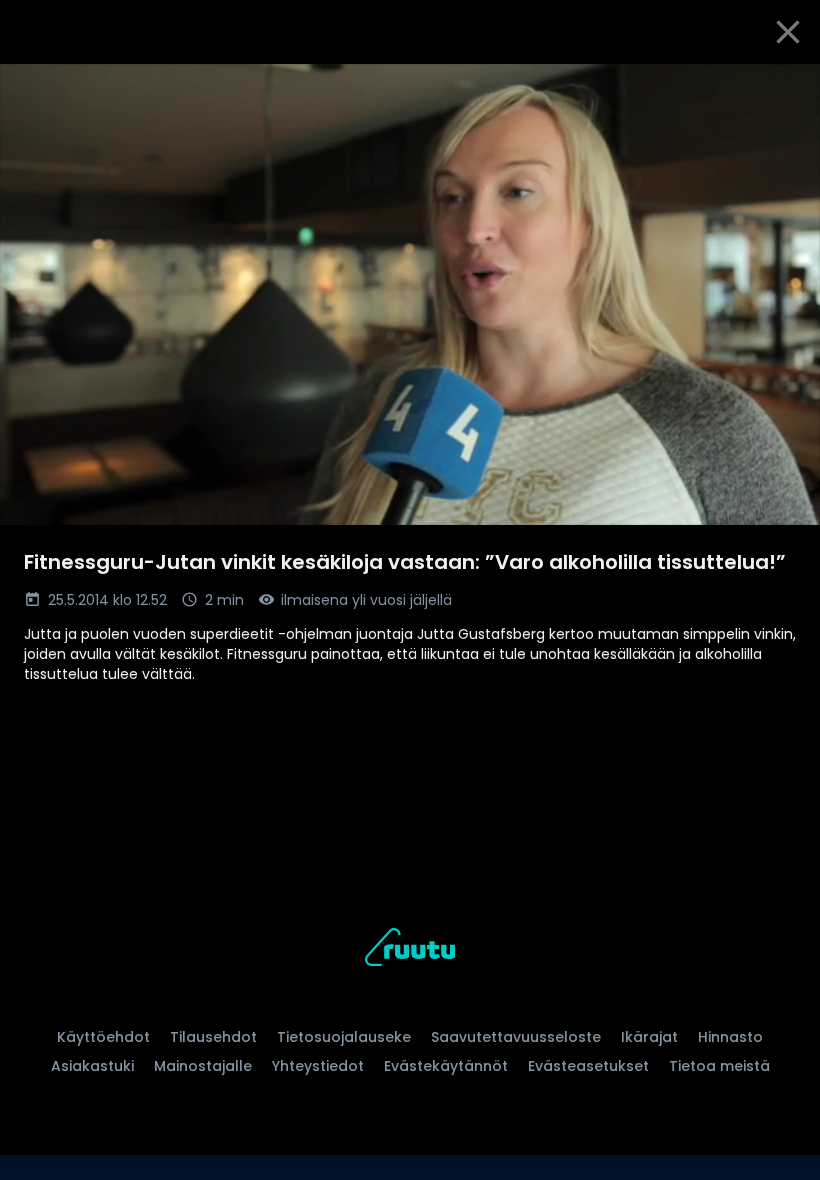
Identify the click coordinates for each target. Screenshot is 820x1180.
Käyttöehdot (103, 1037)
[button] (410, 294)
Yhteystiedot (318, 1066)
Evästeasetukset (588, 1066)
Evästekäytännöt (446, 1066)
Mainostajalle (203, 1066)
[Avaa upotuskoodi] (782, 87)
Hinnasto (730, 1037)
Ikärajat (649, 1037)
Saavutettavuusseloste (516, 1037)
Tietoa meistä (719, 1066)
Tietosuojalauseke (344, 1037)
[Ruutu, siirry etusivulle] (410, 950)
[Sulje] (788, 32)
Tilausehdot (213, 1037)
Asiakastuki (92, 1066)
